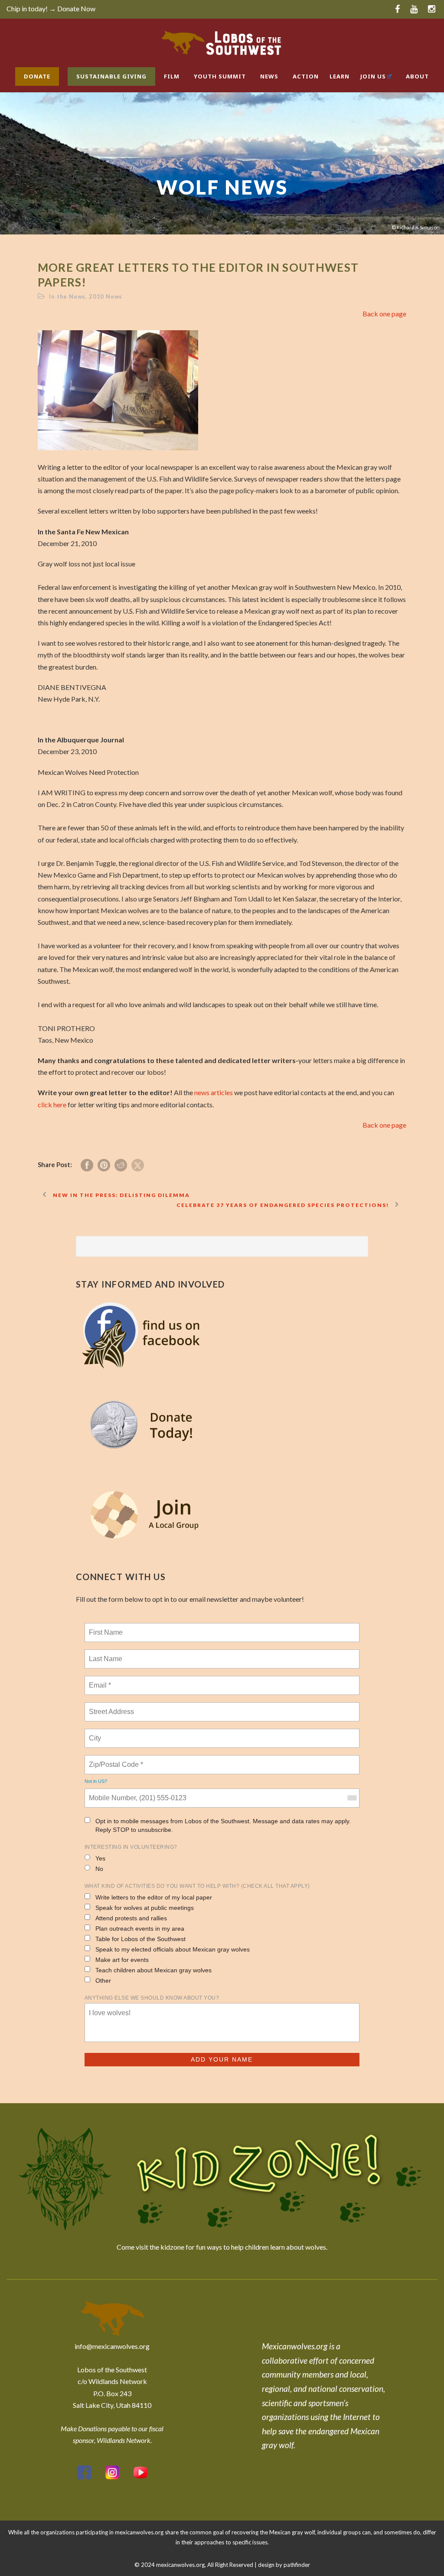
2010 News (106, 296)
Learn (340, 76)
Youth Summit (220, 76)
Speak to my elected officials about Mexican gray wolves (173, 1949)
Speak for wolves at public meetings (145, 1908)
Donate (37, 76)
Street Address (112, 1707)
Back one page (384, 314)
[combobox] (352, 1798)
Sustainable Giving (111, 76)
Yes (100, 1858)
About (417, 76)
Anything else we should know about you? (152, 1998)
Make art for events (122, 1960)
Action (306, 76)
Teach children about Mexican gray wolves (153, 1970)
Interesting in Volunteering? (131, 1847)
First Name (105, 1627)
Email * (99, 1680)
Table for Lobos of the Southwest (140, 1939)
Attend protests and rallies (131, 1918)
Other (103, 1981)
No (99, 1869)
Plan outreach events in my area (140, 1929)
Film (172, 76)
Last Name (104, 1654)
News (269, 76)
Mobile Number (111, 1793)
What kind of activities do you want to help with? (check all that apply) (197, 1886)
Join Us (373, 76)
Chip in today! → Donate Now (51, 8)
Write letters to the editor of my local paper (154, 1897)
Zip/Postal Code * (114, 1760)
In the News (67, 296)
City (96, 1733)
